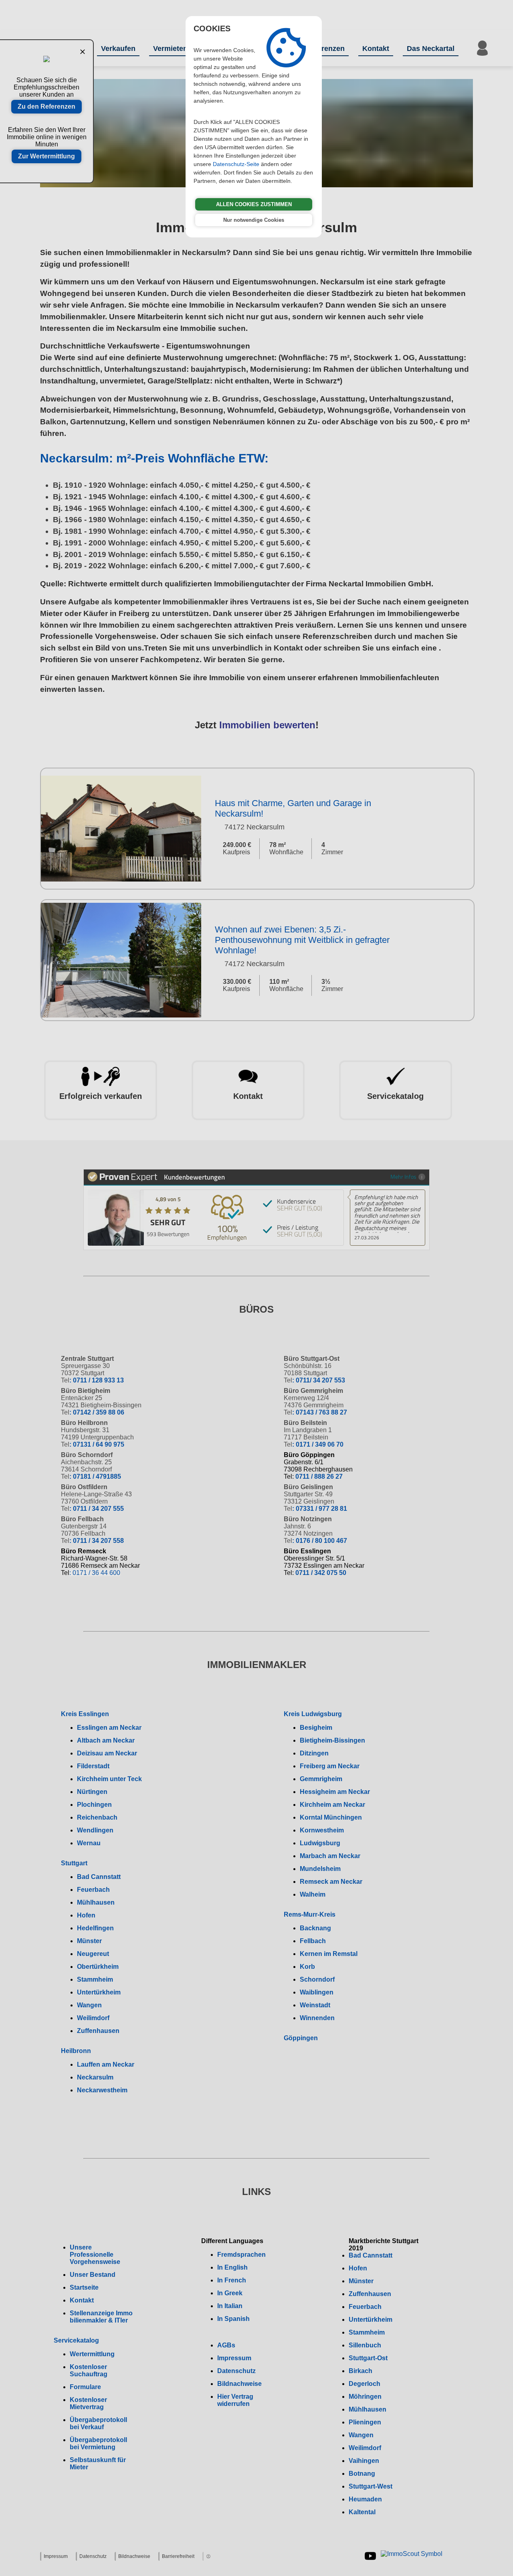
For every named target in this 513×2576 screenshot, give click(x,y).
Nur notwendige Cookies (254, 220)
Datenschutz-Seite (236, 164)
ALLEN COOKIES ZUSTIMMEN (254, 204)
